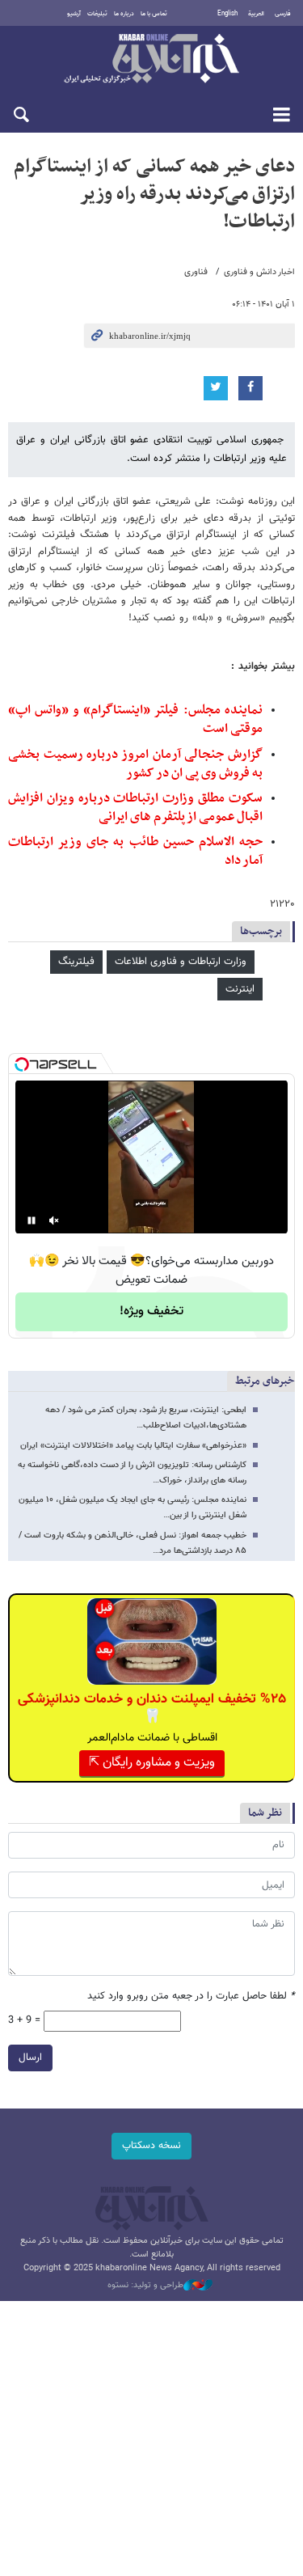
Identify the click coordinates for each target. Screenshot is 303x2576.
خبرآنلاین (151, 60)
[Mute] (54, 1220)
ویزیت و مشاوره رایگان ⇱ (152, 1763)
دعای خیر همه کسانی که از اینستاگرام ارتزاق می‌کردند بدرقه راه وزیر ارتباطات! (154, 194)
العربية (256, 14)
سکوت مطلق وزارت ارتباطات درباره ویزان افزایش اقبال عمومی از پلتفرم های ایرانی (135, 808)
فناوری (196, 272)
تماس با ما (154, 14)
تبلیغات (97, 14)
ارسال (30, 2058)
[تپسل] (22, 1064)
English (227, 14)
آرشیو (74, 14)
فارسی (283, 14)
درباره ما (124, 14)
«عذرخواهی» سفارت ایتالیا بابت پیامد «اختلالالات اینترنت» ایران (133, 1446)
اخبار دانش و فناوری (259, 272)
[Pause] (32, 1220)
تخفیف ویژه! (151, 1311)
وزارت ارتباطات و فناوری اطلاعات (181, 962)
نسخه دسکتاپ (151, 2146)
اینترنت (240, 989)
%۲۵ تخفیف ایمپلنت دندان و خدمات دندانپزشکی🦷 (152, 1708)
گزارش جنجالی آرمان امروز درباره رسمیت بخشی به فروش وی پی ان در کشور (135, 764)
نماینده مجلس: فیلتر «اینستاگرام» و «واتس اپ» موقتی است (135, 719)
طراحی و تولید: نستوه (145, 2286)
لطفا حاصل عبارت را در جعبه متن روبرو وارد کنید (191, 1997)
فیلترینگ (76, 962)
